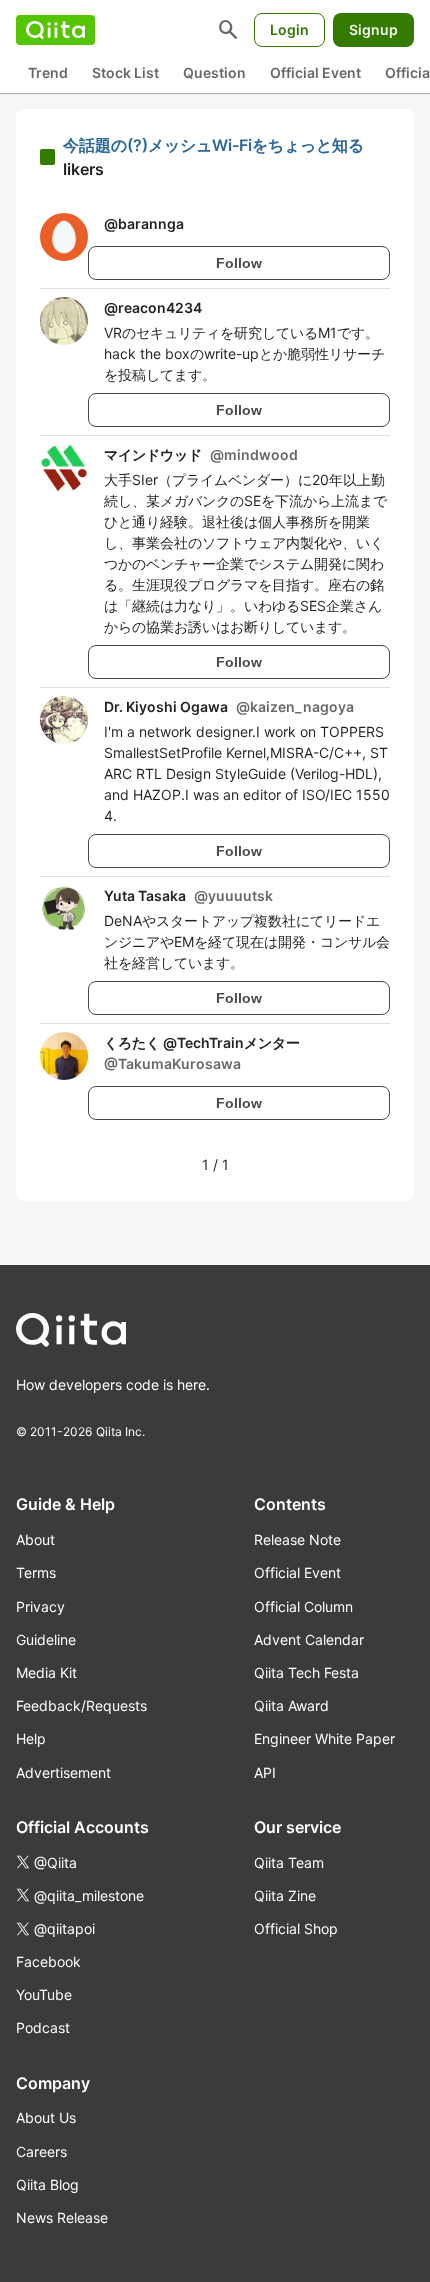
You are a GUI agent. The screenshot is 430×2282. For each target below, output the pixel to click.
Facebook (48, 1961)
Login (289, 29)
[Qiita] (55, 30)
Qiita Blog (47, 2184)
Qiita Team (289, 1862)
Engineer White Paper (324, 1738)
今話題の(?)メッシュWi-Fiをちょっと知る (213, 145)
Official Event (315, 72)
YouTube (44, 1994)
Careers (41, 2151)
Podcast (43, 2027)
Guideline (46, 1639)
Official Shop (296, 1928)
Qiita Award (291, 1705)
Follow (239, 263)
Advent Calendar (309, 1639)
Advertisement (63, 1772)
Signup (373, 29)
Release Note (297, 1539)
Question (214, 72)
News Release (62, 2217)
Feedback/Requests (81, 1705)
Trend (48, 72)
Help (31, 1738)
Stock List (125, 72)
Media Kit (46, 1672)
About (35, 1539)
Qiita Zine (285, 1895)
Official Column (303, 1606)
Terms (36, 1572)
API (265, 1772)
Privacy (40, 1606)
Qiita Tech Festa (306, 1672)
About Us (46, 2117)
